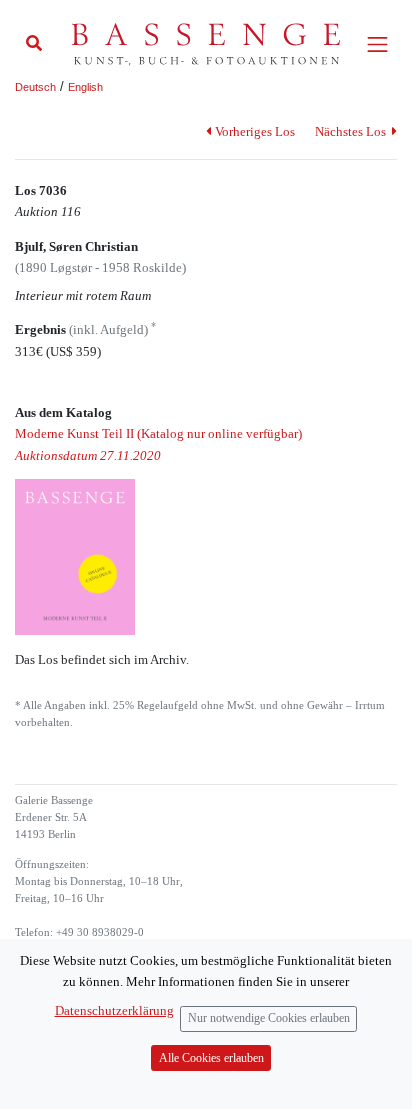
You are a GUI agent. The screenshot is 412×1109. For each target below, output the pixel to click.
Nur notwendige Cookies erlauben (269, 1018)
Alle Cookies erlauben (211, 1058)
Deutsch (35, 87)
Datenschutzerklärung (114, 1010)
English (85, 87)
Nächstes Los (352, 131)
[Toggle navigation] (377, 44)
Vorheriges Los (254, 131)
